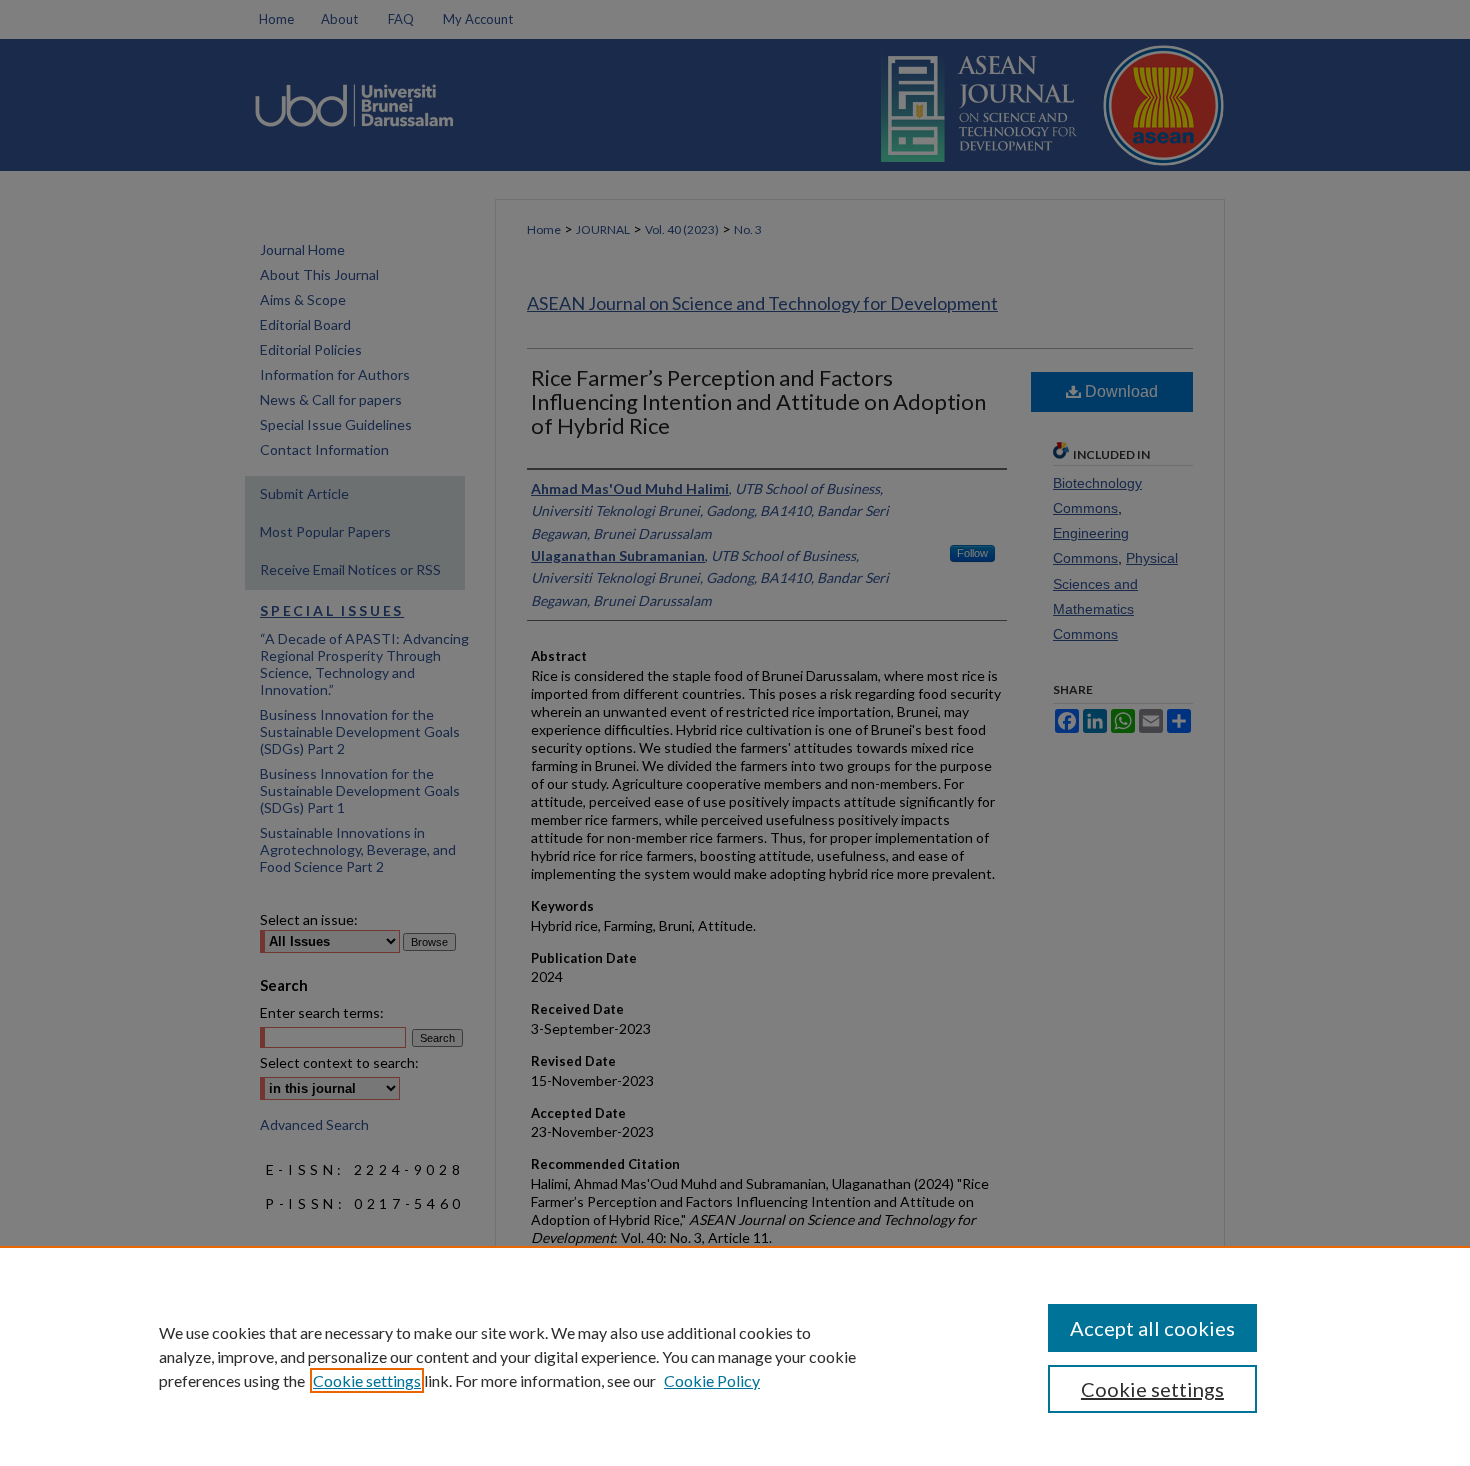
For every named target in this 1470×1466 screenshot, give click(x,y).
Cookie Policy (712, 1380)
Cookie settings (367, 1380)
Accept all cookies (1152, 1328)
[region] (735, 1356)
